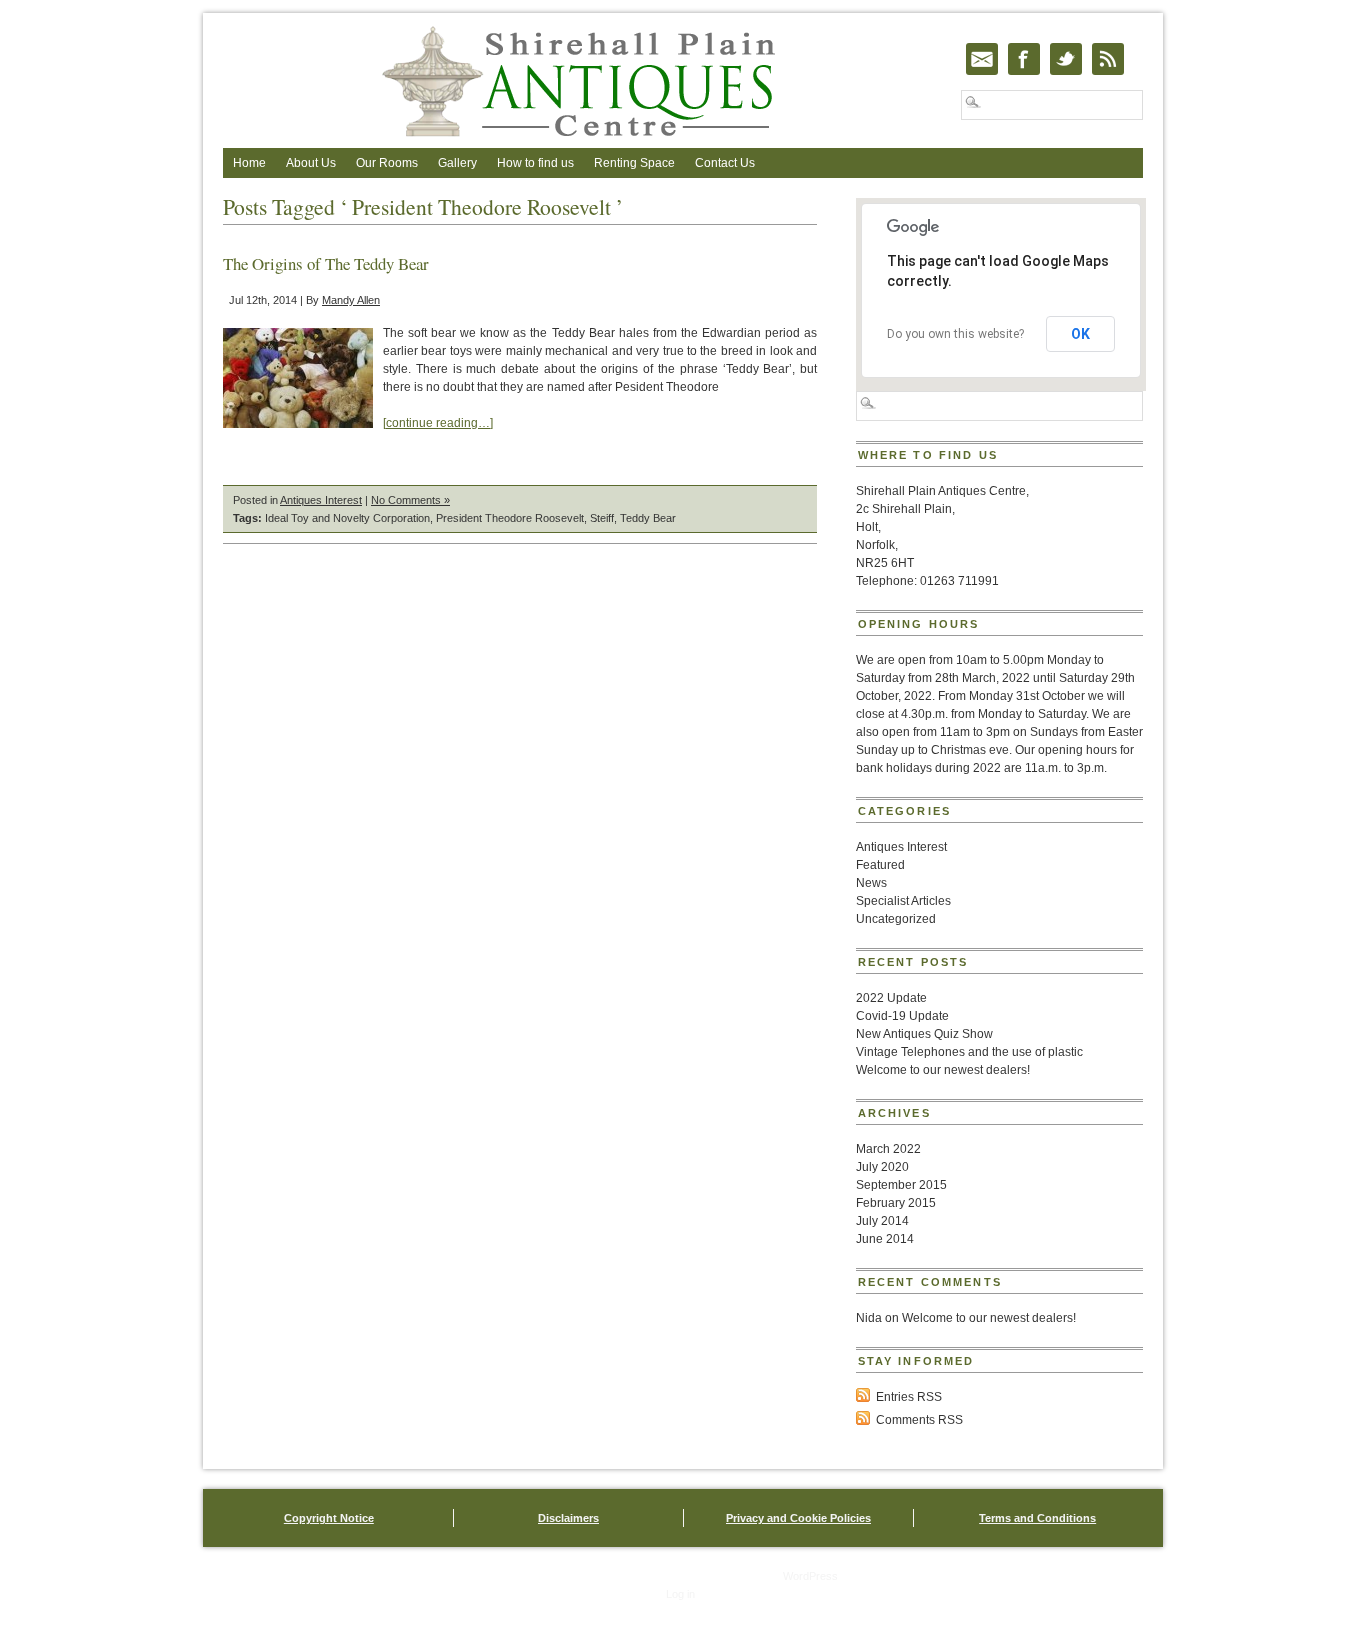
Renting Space (634, 163)
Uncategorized (896, 919)
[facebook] (1024, 59)
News (871, 883)
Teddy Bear (648, 518)
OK (1080, 334)
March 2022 (888, 1149)
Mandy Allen (351, 300)
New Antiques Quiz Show (924, 1034)
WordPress (810, 1576)
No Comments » (410, 500)
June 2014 (885, 1239)
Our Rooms (387, 163)
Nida (869, 1318)
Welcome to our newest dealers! (943, 1070)
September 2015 (901, 1185)
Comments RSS (919, 1420)
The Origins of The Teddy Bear (326, 263)
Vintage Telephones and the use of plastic (969, 1052)
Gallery (457, 163)
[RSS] (1108, 59)
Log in (680, 1594)
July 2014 (882, 1221)
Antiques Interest (321, 500)
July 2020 (882, 1167)
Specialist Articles (903, 901)
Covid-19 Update (902, 1016)
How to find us (535, 163)
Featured (880, 865)
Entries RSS (909, 1397)
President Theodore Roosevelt (510, 518)
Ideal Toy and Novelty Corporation (347, 518)
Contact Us (725, 163)
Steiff (602, 518)
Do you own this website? (955, 334)
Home (249, 163)
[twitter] (1066, 59)
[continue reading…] (438, 423)
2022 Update (891, 998)
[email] (982, 59)
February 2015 (896, 1203)
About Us (311, 163)
